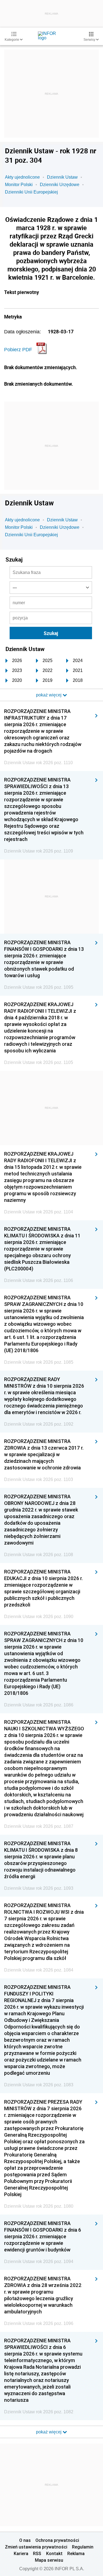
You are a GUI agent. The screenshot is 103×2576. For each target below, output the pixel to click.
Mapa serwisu (49, 2560)
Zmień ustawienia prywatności (36, 2547)
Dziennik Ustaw (62, 177)
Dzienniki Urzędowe (60, 185)
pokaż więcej (49, 2432)
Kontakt (54, 2553)
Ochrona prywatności (57, 2540)
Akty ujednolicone (22, 177)
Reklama (76, 2553)
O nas (25, 2540)
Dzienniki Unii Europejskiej (31, 192)
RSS (37, 2553)
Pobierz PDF (18, 350)
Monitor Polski (19, 185)
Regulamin (83, 2547)
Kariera (21, 2553)
